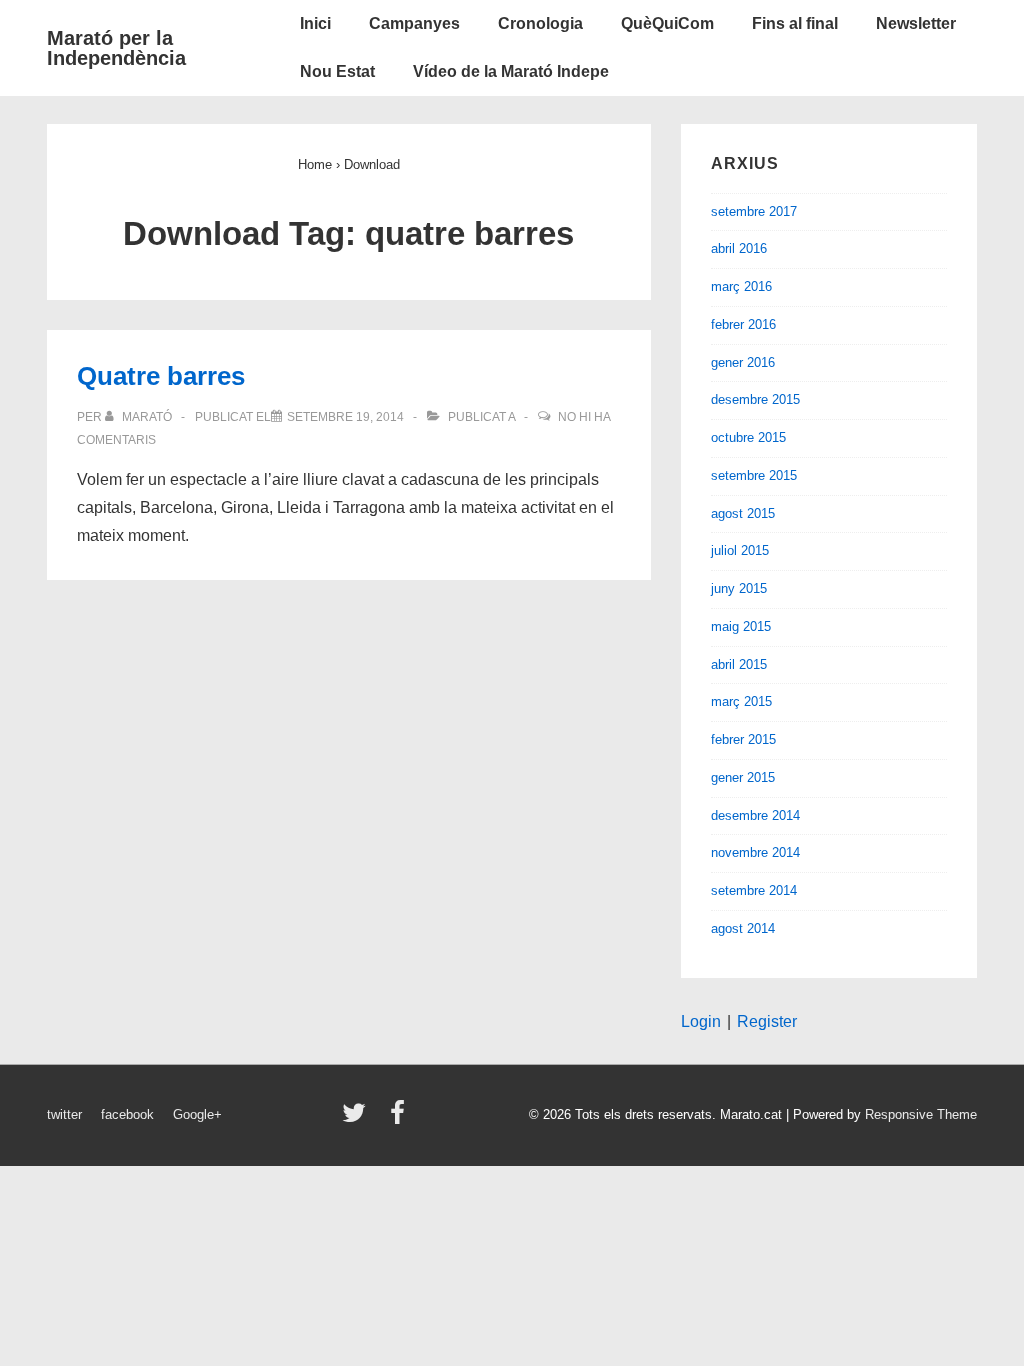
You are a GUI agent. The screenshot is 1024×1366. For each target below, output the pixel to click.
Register (767, 1021)
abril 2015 (739, 664)
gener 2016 (743, 362)
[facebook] (400, 1119)
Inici (315, 23)
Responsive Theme (921, 1114)
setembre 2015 (754, 475)
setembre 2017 (754, 211)
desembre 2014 (755, 815)
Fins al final (795, 23)
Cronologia (540, 23)
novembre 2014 (755, 852)
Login (701, 1021)
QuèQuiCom (667, 23)
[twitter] (358, 1119)
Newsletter (916, 23)
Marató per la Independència (116, 48)
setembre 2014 (754, 890)
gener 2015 (743, 777)
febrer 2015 (743, 739)
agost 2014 (743, 928)
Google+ (197, 1114)
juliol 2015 (740, 550)
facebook (127, 1114)
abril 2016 (739, 248)
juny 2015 (739, 588)
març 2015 (741, 701)
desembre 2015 (755, 399)
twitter (64, 1114)
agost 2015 (743, 513)
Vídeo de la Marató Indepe (511, 71)
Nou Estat (337, 71)
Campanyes (414, 23)
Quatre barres (161, 376)
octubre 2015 (748, 437)
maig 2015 (741, 626)
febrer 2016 (743, 324)
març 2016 (741, 286)
